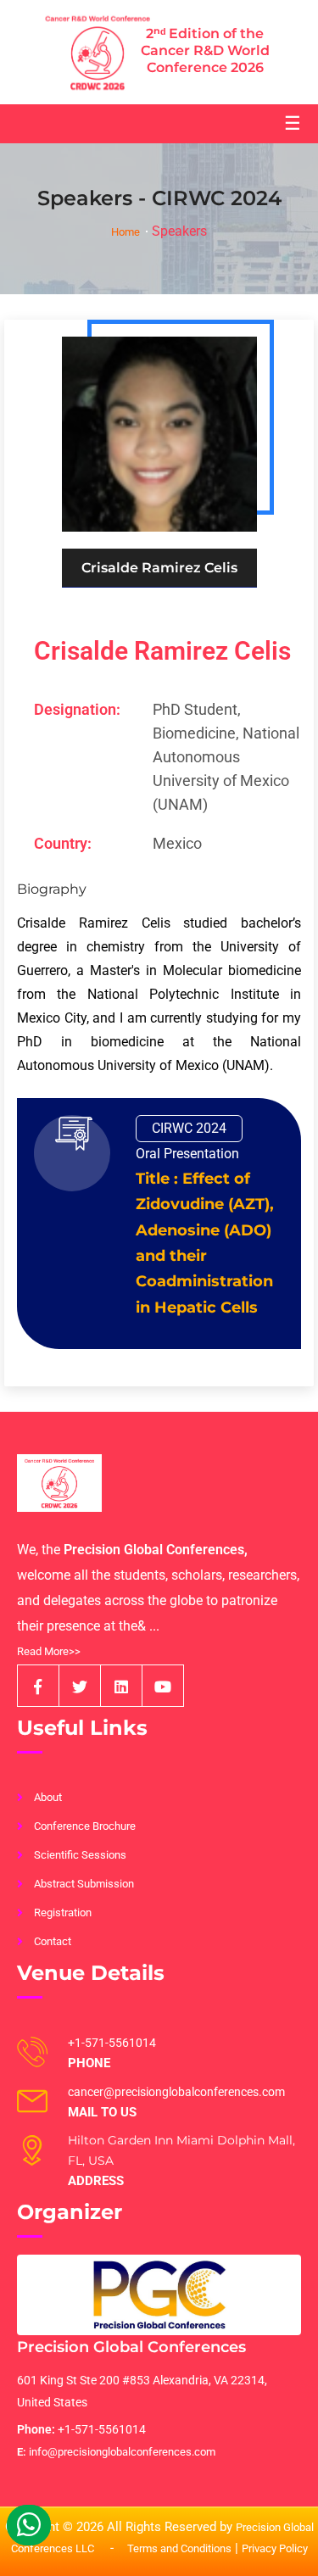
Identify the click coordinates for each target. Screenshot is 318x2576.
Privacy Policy (275, 2548)
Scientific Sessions (80, 1855)
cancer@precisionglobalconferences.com (176, 2092)
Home (126, 232)
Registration (63, 1912)
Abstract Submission (84, 1884)
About (48, 1797)
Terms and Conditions (179, 2548)
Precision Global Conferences (131, 2347)
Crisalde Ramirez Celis (162, 651)
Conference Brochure (85, 1826)
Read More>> (49, 1651)
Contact (53, 1941)
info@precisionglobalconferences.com (116, 2452)
